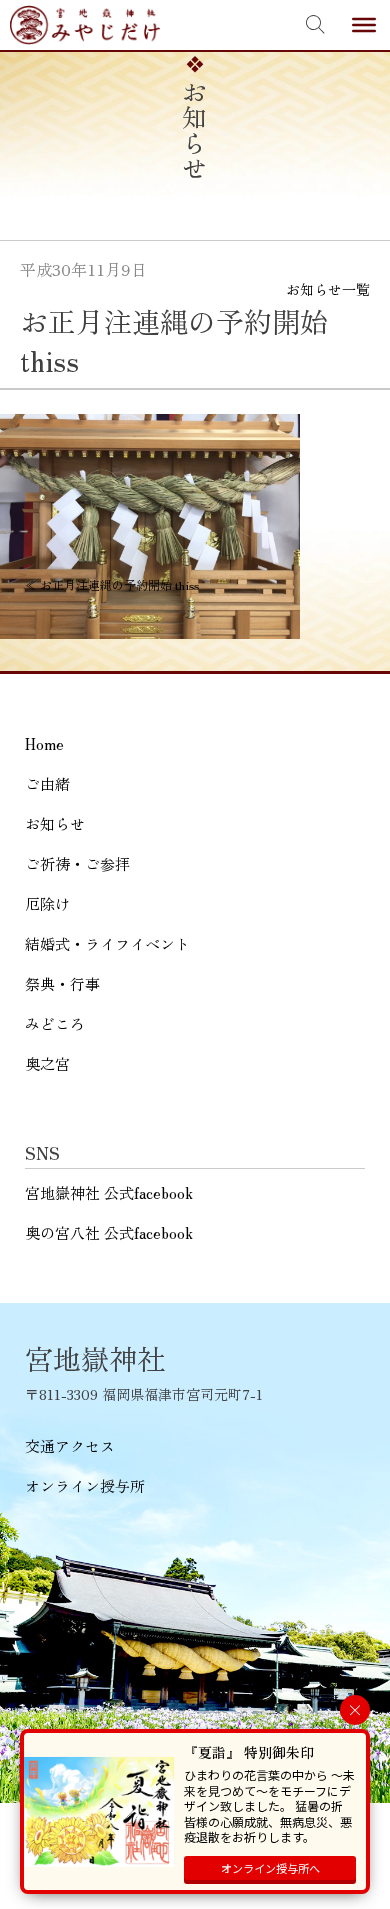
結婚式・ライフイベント (107, 943)
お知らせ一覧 (328, 289)
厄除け (47, 903)
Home (44, 743)
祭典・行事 (62, 983)
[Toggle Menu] (364, 25)
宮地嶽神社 (85, 25)
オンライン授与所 (85, 1485)
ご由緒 (47, 783)
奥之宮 (47, 1063)
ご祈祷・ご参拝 (77, 863)
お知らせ (55, 823)
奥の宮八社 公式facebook (109, 1232)
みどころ (55, 1023)
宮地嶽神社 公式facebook (109, 1192)
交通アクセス (70, 1445)
